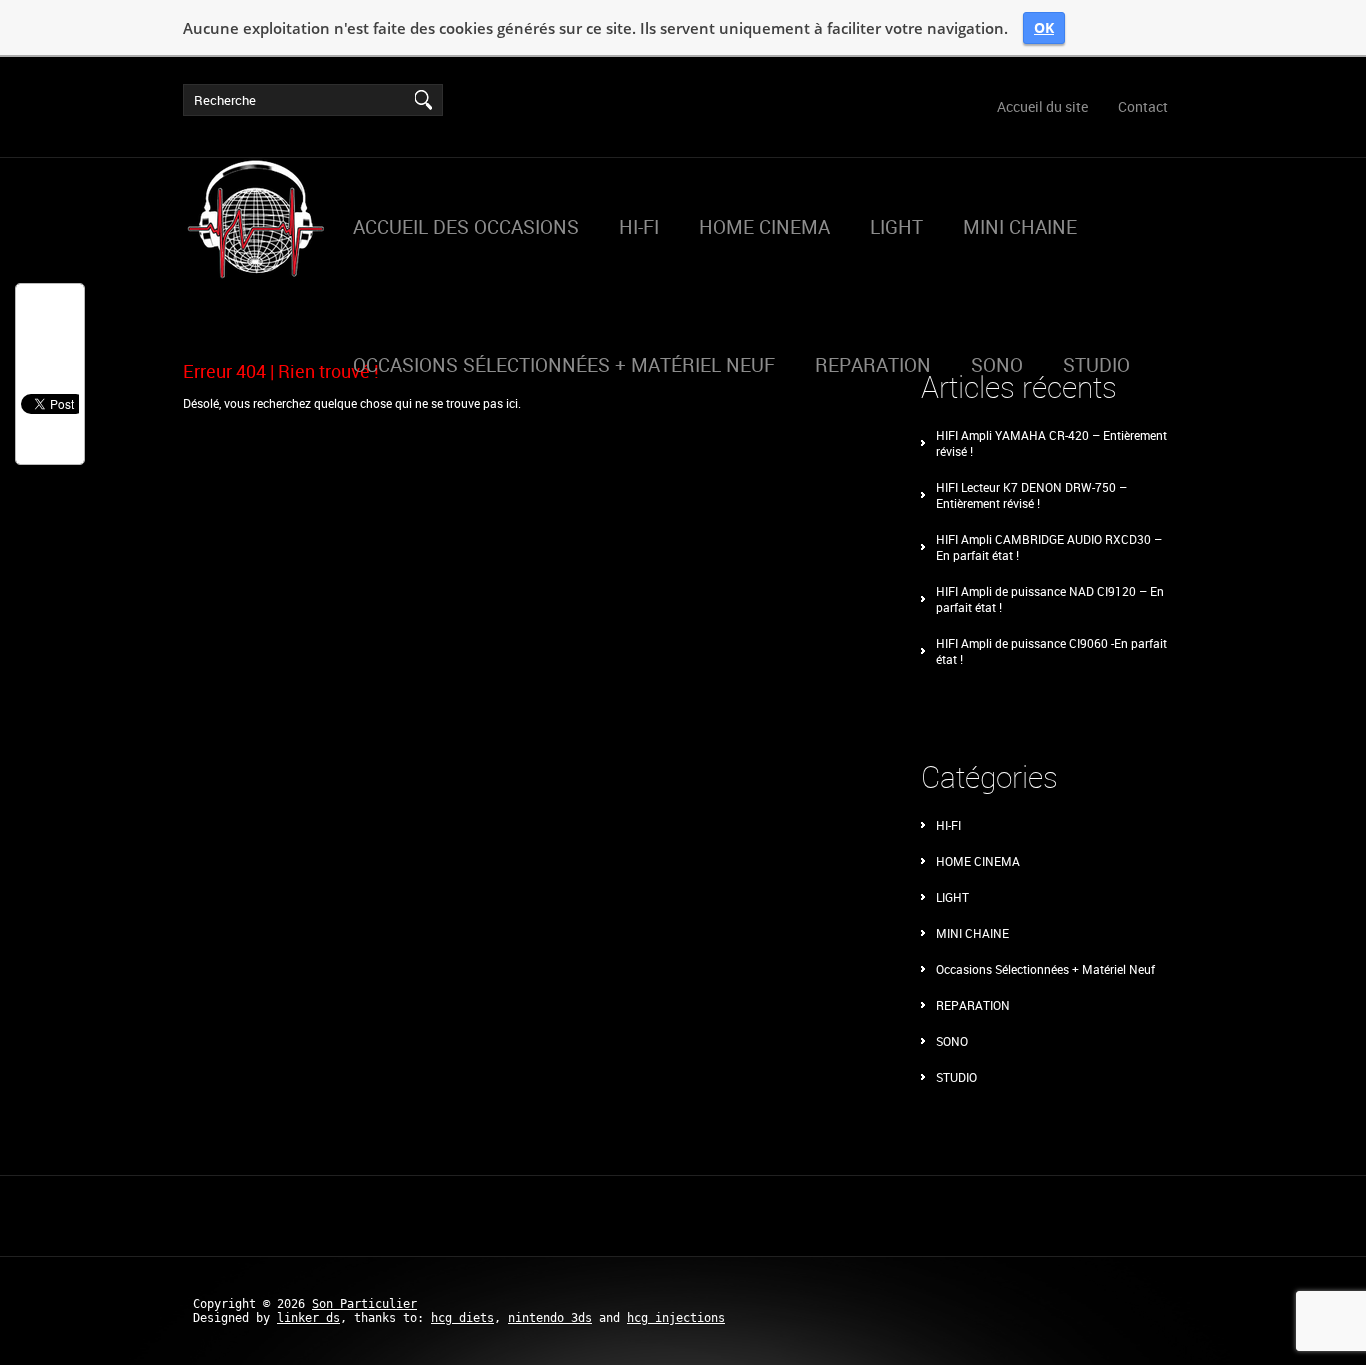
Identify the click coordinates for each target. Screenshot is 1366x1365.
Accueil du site (1042, 106)
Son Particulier (364, 1304)
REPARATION (873, 365)
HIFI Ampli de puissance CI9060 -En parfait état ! (1051, 651)
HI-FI (639, 227)
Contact (1143, 106)
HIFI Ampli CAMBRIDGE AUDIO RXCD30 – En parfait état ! (1049, 547)
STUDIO (956, 1077)
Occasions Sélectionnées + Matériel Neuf (564, 365)
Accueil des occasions (466, 227)
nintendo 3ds (550, 1318)
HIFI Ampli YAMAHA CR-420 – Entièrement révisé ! (1051, 443)
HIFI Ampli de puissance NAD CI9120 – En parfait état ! (1050, 599)
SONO (952, 1041)
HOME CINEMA (764, 227)
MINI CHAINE (1020, 227)
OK (1044, 27)
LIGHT (896, 227)
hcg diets (462, 1318)
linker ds (308, 1318)
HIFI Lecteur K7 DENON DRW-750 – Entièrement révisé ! (1031, 495)
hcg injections (676, 1318)
